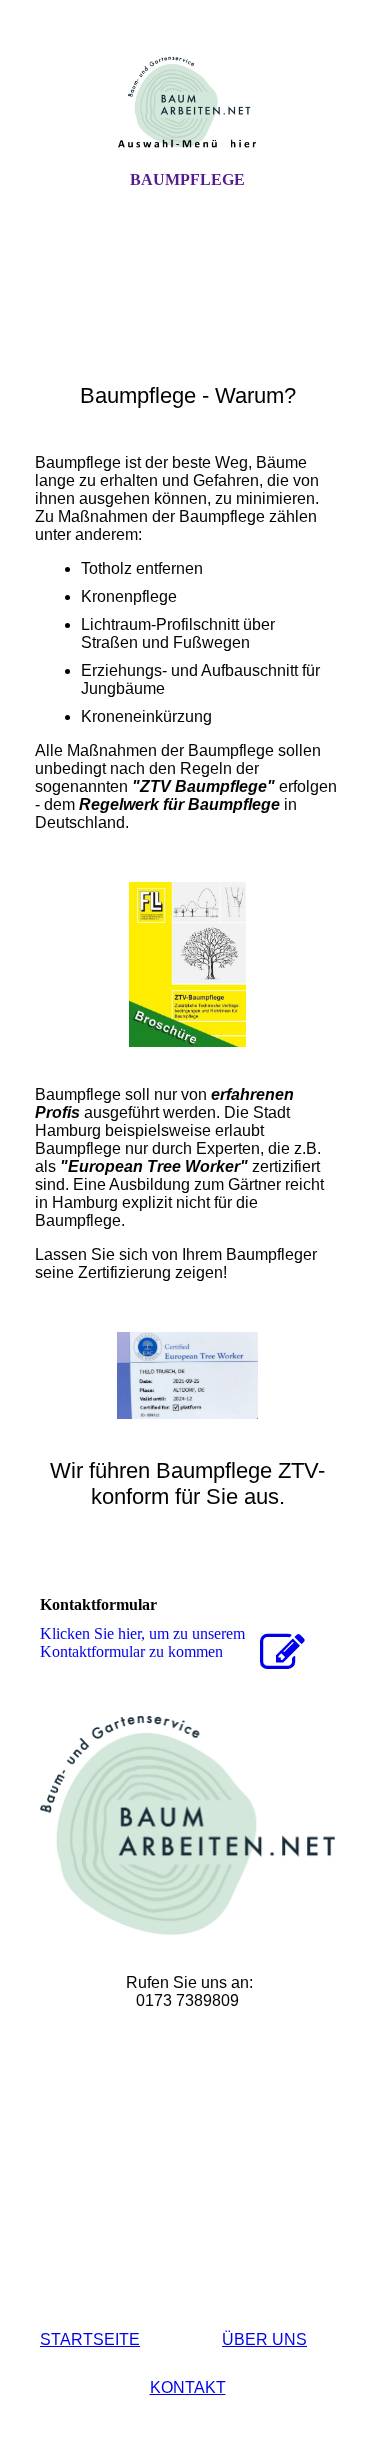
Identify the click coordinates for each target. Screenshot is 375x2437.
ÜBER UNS (264, 2339)
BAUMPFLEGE (187, 179)
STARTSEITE (90, 2339)
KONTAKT (188, 2387)
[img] (188, 103)
